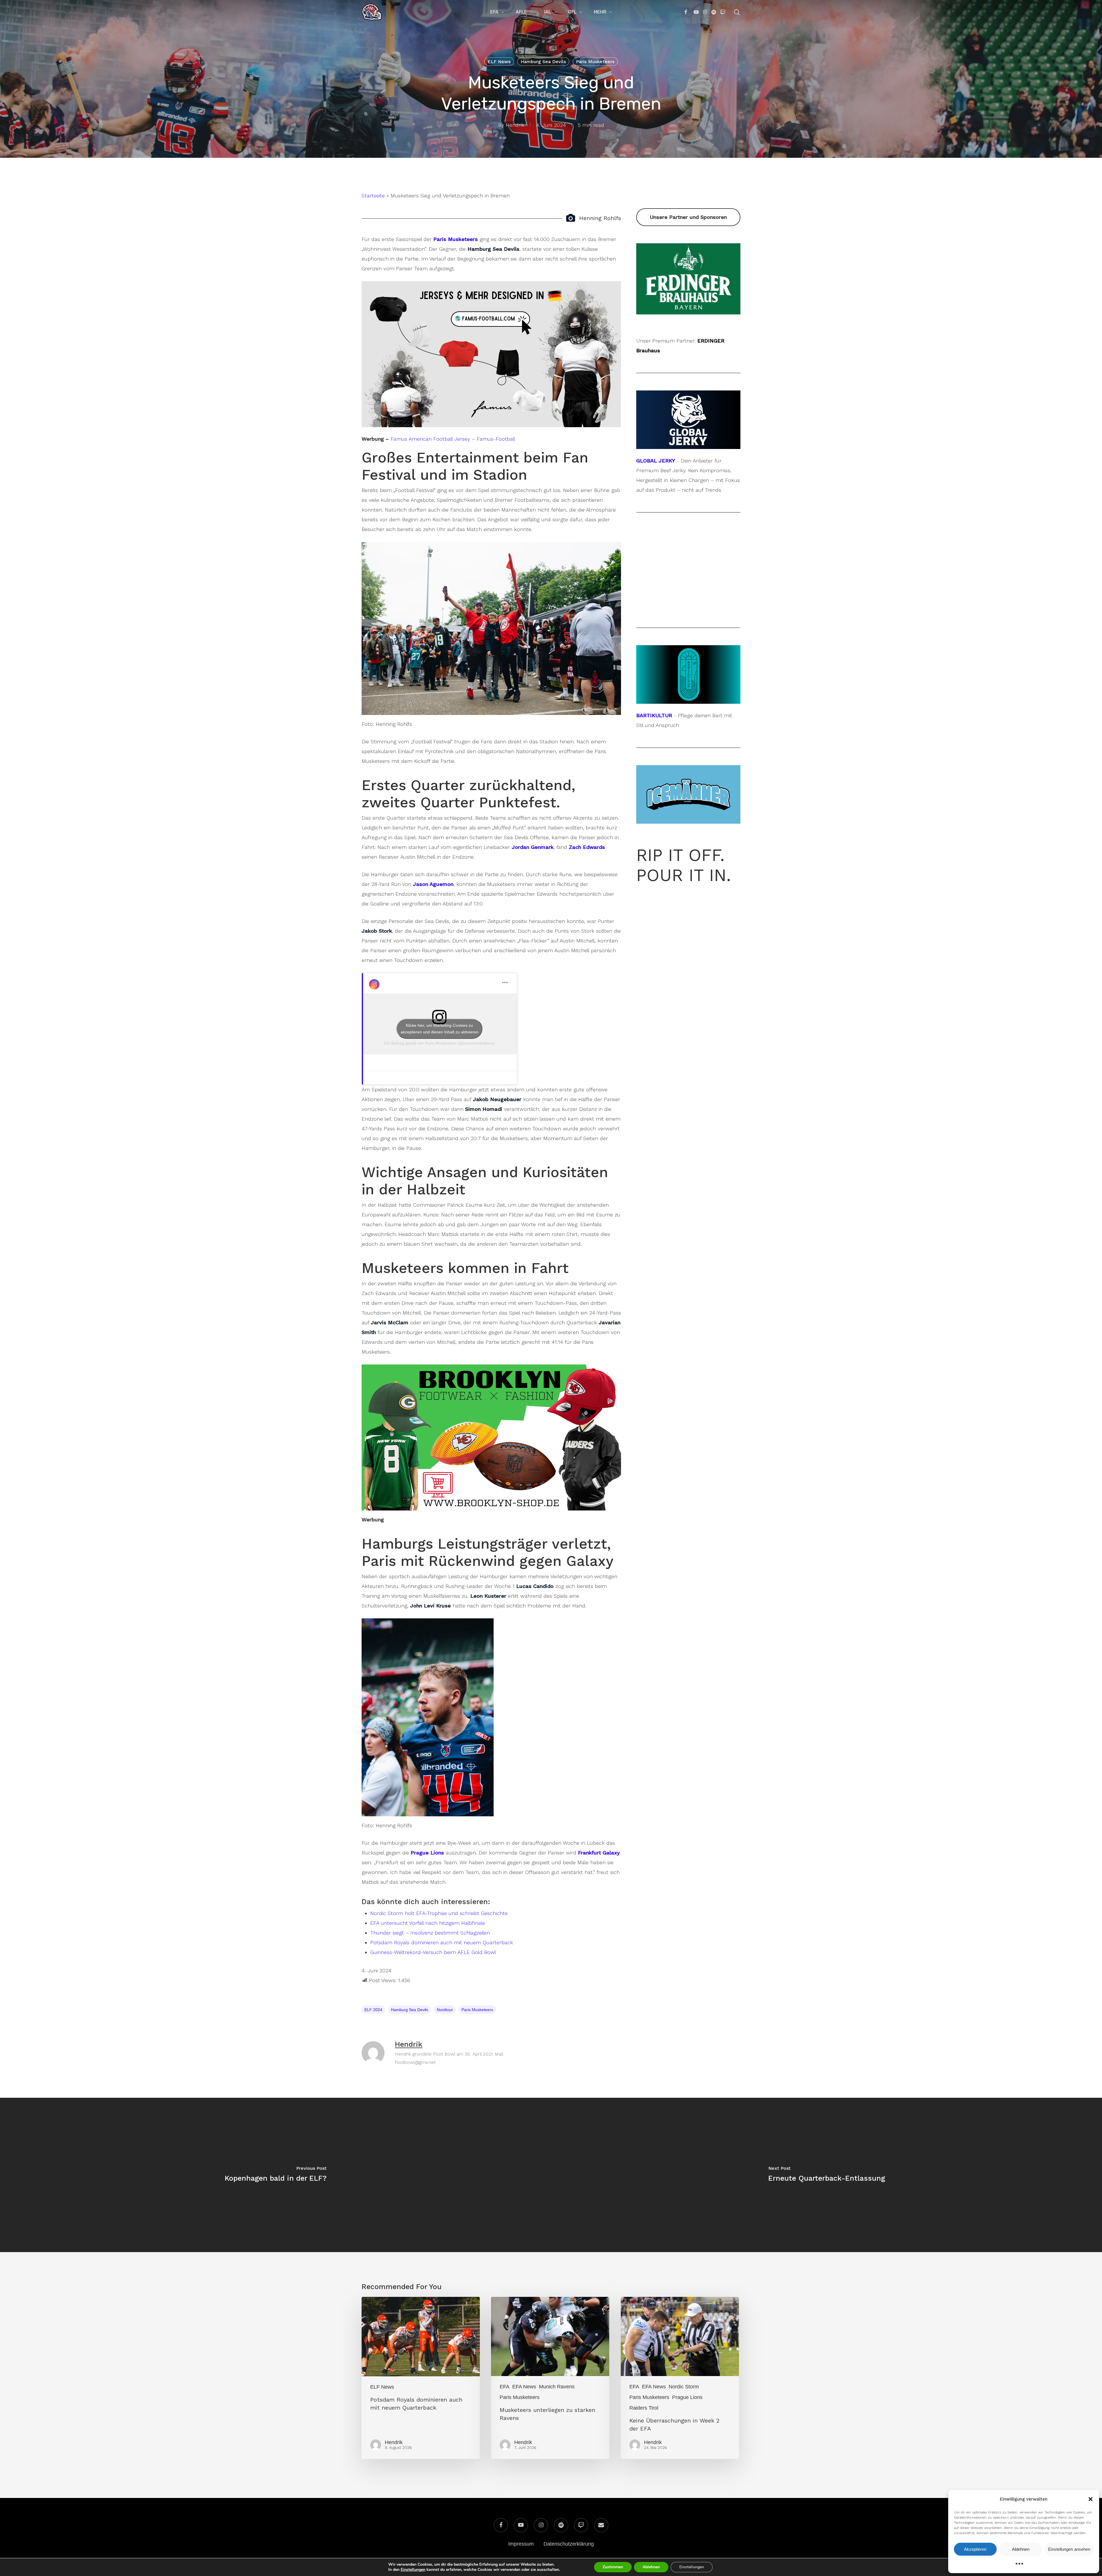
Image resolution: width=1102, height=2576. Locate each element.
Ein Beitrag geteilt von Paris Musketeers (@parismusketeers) (440, 1043)
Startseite (373, 196)
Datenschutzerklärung (569, 2544)
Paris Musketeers (595, 62)
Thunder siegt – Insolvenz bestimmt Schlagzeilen (430, 1933)
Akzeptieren (975, 2549)
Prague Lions (687, 2397)
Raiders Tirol (644, 2408)
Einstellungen (413, 2570)
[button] (1091, 2499)
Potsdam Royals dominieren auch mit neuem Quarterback (442, 1942)
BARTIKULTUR (654, 715)
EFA (505, 2387)
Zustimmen (613, 2567)
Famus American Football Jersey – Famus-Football (453, 439)
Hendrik (515, 125)
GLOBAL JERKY (656, 461)
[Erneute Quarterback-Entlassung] (826, 2175)
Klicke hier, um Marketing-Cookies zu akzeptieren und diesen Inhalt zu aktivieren (440, 1029)
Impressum (521, 2544)
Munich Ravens (557, 2387)
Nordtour (445, 2010)
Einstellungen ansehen (1069, 2549)
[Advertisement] (688, 248)
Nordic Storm (684, 2387)
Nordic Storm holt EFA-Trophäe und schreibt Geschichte (439, 1913)
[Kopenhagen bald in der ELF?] (275, 2175)
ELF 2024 (373, 2010)
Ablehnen (1021, 2549)
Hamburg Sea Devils (543, 62)
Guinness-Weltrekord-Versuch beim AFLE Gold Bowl (433, 1952)
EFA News (524, 2387)
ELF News (499, 62)
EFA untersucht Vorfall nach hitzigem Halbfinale (428, 1923)
